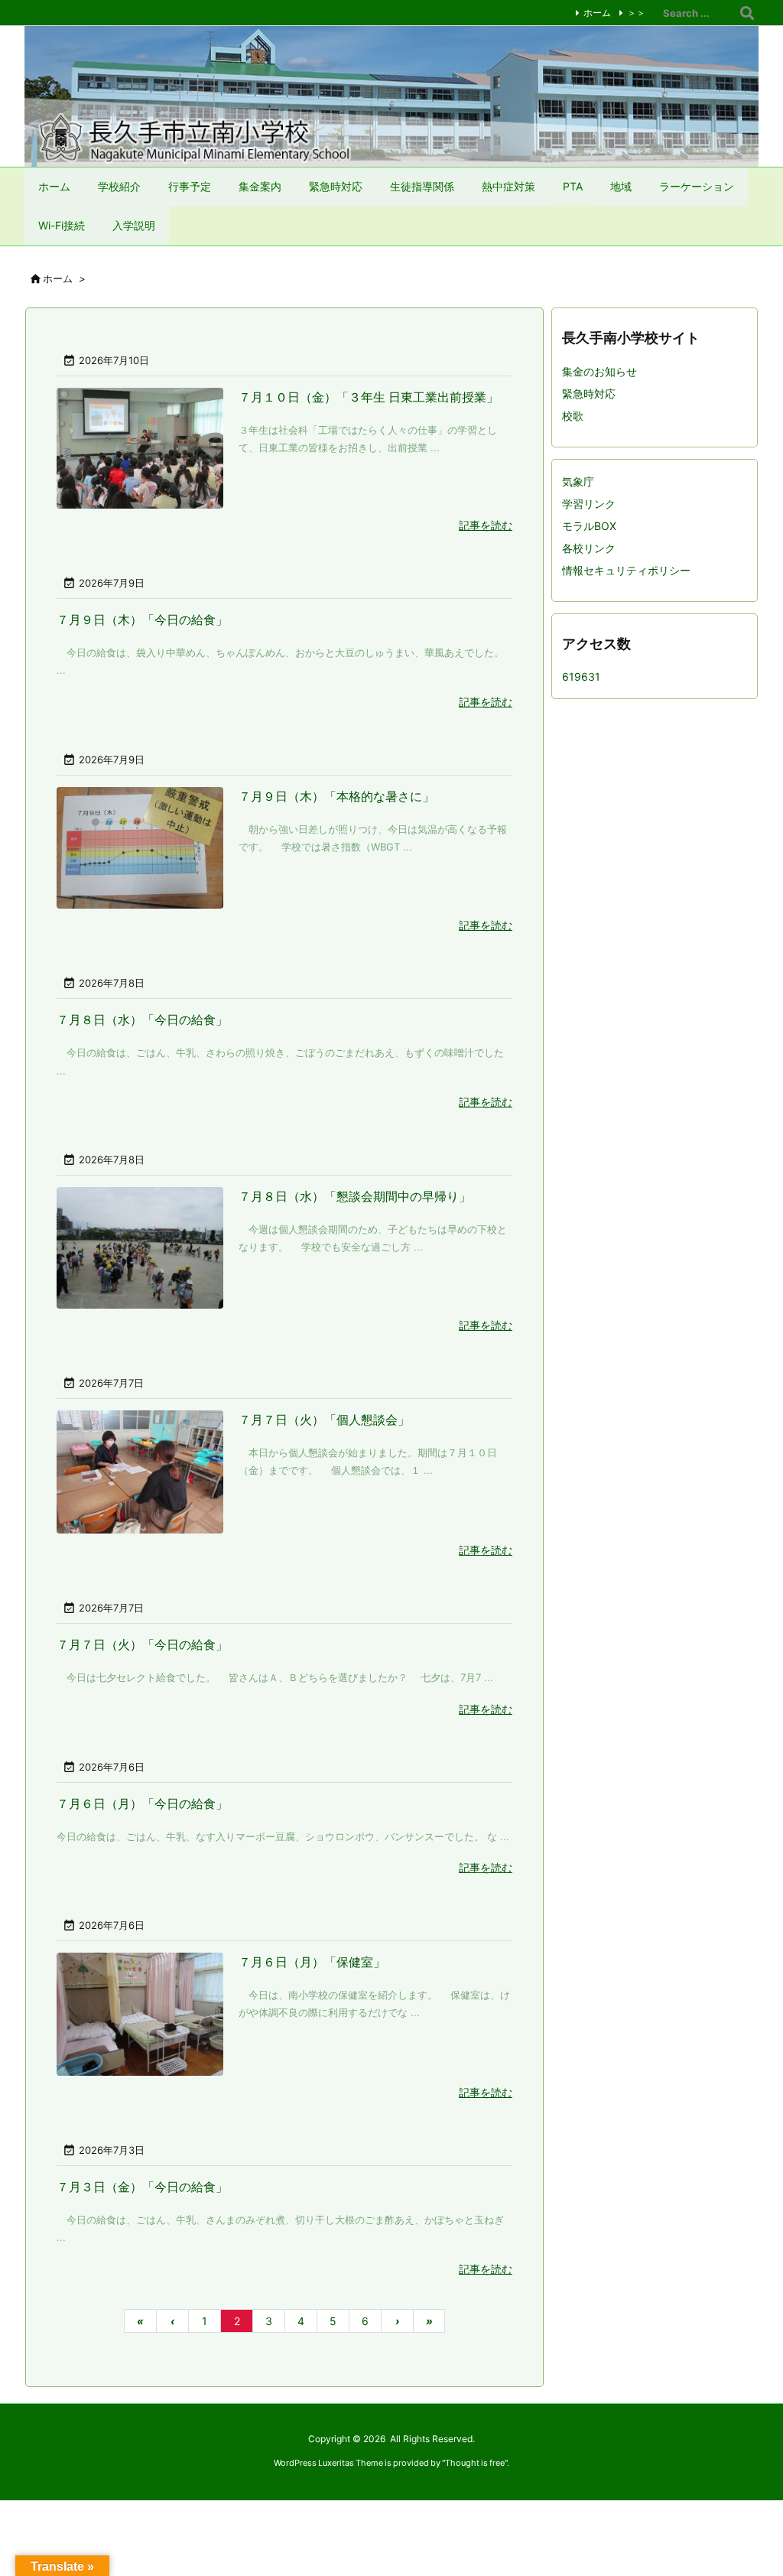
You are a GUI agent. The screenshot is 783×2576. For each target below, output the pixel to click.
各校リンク (589, 548)
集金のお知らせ (599, 371)
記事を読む (486, 525)
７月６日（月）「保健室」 (312, 1962)
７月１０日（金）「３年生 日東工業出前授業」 (369, 397)
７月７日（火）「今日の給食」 (142, 1644)
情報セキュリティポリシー (626, 570)
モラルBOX (589, 526)
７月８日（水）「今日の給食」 (142, 1020)
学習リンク (589, 504)
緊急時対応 (589, 394)
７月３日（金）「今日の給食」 (142, 2187)
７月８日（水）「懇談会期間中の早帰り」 (355, 1196)
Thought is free (475, 2463)
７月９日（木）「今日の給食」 (142, 620)
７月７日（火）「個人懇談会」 (324, 1420)
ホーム (597, 13)
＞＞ (636, 13)
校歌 (573, 416)
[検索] (747, 13)
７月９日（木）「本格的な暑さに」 (336, 796)
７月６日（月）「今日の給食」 (142, 1804)
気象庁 (578, 481)
